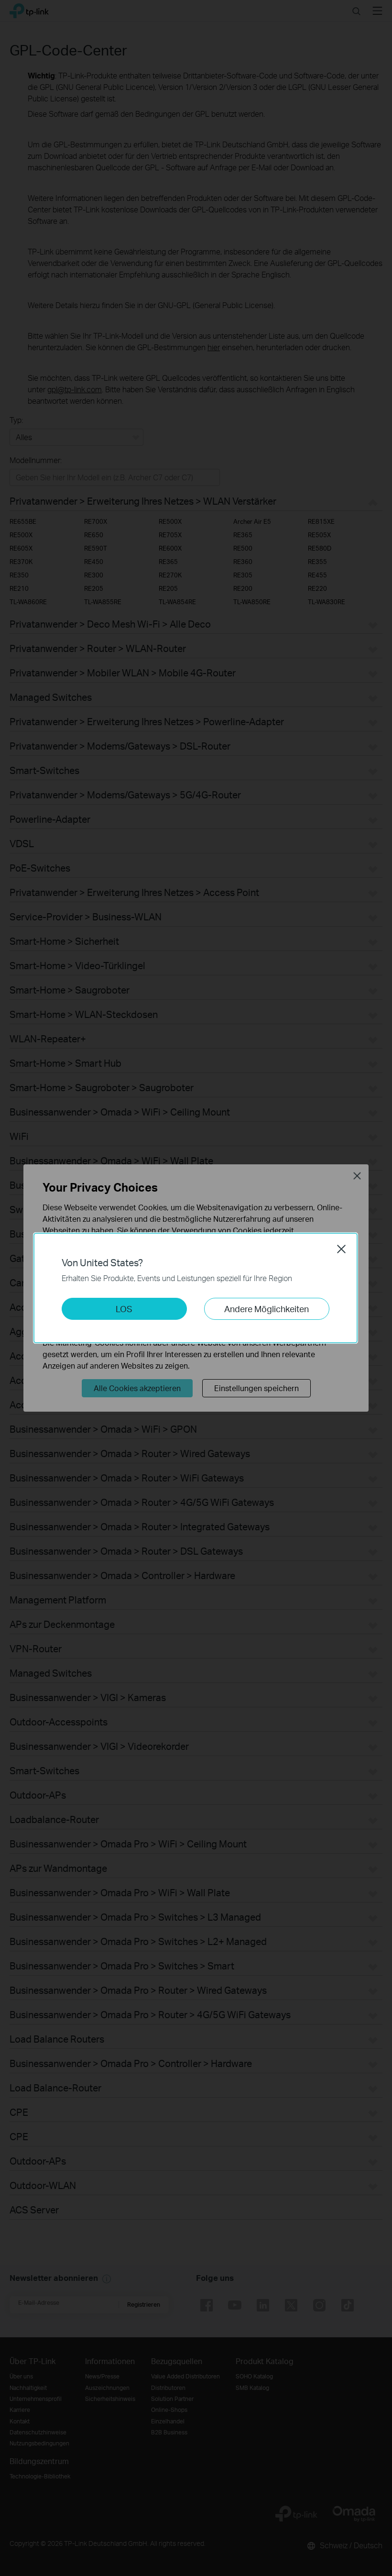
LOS (124, 1309)
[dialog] (196, 1288)
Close (341, 1249)
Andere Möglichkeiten (267, 1309)
